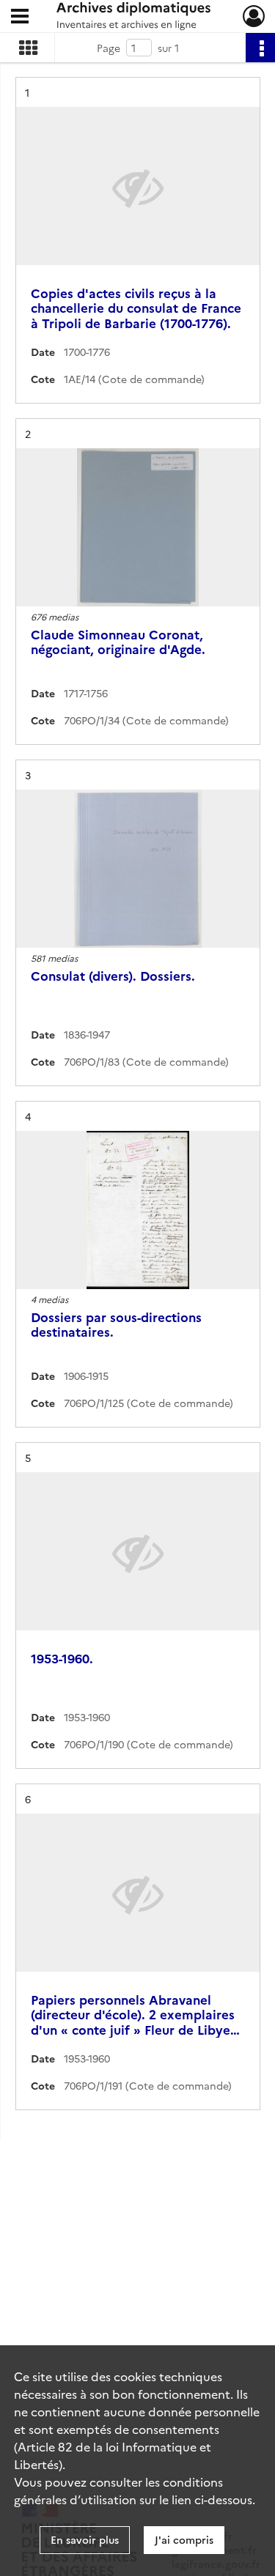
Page (109, 48)
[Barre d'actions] (260, 48)
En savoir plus (85, 2539)
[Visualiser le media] (138, 527)
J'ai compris (184, 2539)
